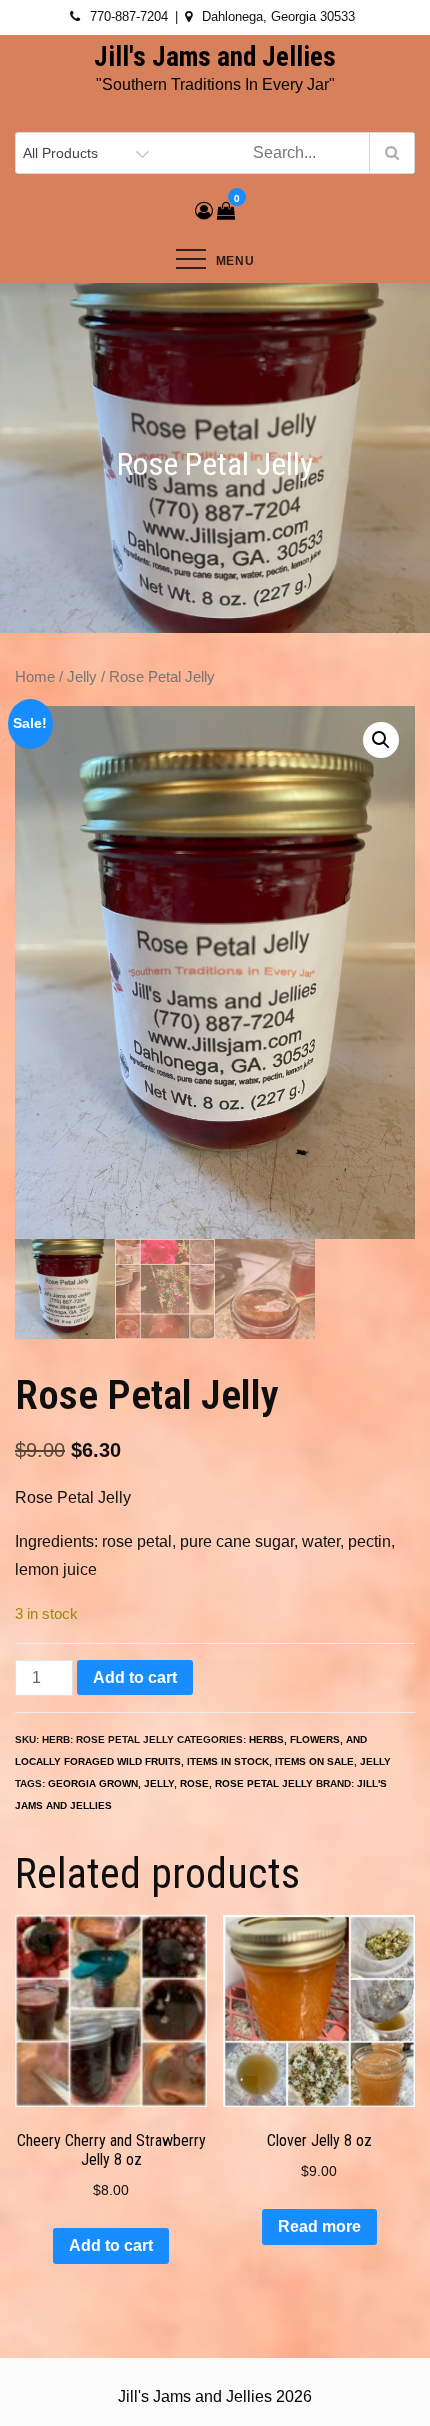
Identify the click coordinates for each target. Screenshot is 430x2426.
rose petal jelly (264, 1783)
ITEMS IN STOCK (228, 1761)
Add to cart (135, 1677)
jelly (159, 1783)
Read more (319, 2226)
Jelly (82, 677)
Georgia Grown (93, 1783)
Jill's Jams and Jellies (215, 57)
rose (194, 1783)
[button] (381, 740)
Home (35, 677)
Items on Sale (314, 1761)
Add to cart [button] (111, 2245)
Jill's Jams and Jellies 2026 (215, 2396)
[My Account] (204, 211)
